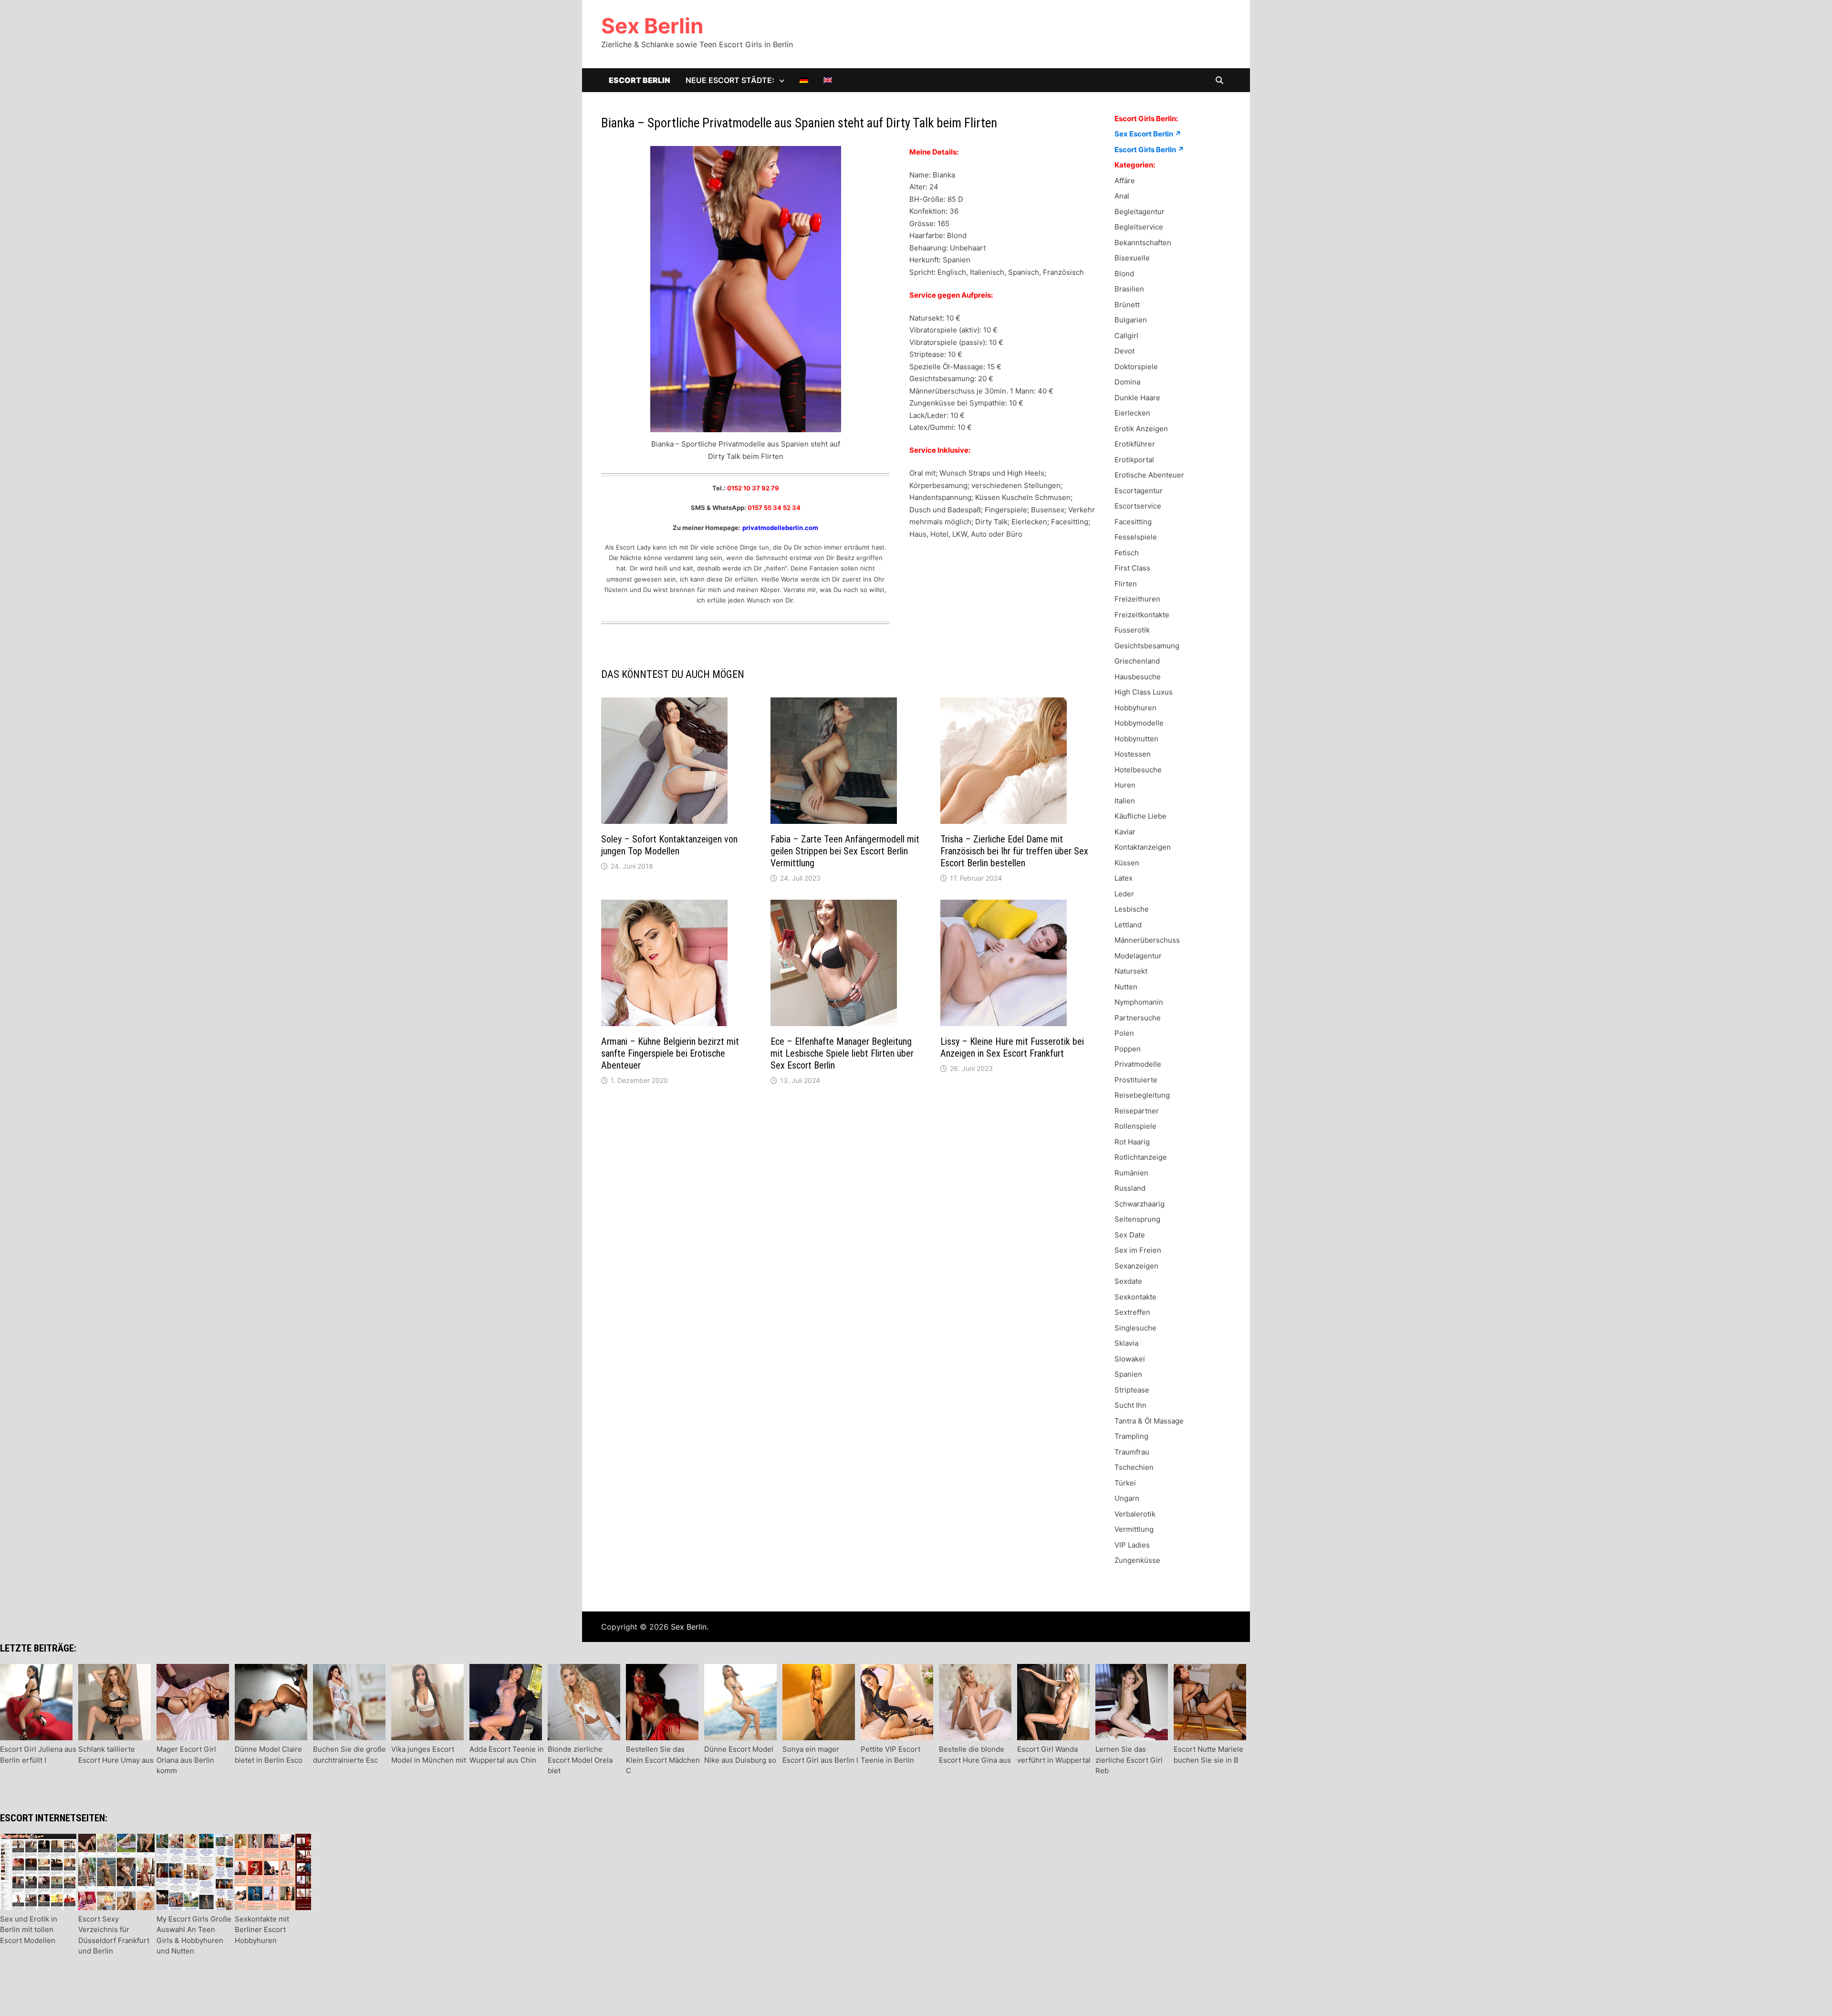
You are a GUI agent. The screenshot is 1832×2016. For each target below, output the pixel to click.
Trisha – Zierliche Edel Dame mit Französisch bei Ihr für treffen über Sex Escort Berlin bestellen (1014, 851)
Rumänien (1131, 1173)
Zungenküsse (1137, 1560)
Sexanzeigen (1136, 1266)
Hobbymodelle (1139, 723)
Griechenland (1137, 661)
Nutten (1126, 987)
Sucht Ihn (1130, 1405)
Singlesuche (1135, 1328)
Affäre (1125, 181)
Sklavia (1126, 1343)
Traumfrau (1132, 1452)
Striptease (1132, 1390)
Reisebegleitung (1142, 1095)
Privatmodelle (1138, 1064)
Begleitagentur (1140, 212)
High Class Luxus (1144, 692)
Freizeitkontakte (1142, 615)
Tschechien (1134, 1467)
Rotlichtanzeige (1141, 1157)
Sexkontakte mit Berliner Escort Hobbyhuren (262, 1930)
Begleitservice (1139, 227)
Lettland (1128, 925)
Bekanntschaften (1143, 243)
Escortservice (1138, 506)
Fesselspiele (1136, 537)
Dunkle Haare (1137, 398)
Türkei (1125, 1483)
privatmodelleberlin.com (780, 528)
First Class (1132, 568)
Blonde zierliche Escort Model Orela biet (580, 1760)
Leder (1124, 894)
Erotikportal (1134, 460)
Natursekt (1131, 971)
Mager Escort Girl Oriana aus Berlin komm (186, 1760)
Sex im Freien (1138, 1250)
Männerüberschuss (1147, 940)
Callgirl (1126, 336)
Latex (1124, 878)
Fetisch (1127, 553)
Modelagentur (1138, 956)
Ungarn (1127, 1498)
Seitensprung (1137, 1219)
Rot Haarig (1132, 1142)
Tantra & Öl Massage (1149, 1421)
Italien (1125, 801)
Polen (1124, 1033)
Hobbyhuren (1135, 708)
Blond (1124, 274)
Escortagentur (1139, 491)
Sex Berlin (652, 26)
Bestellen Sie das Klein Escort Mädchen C (663, 1760)
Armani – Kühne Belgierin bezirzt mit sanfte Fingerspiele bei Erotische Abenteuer (670, 1053)
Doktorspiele (1136, 367)
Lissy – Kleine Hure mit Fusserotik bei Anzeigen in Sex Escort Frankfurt (1012, 1047)
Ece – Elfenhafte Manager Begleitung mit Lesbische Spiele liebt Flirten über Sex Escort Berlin (842, 1053)
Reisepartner (1137, 1111)
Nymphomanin (1139, 1002)
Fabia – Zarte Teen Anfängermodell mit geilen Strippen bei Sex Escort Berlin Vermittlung (845, 851)
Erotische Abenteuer (1149, 475)
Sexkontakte (1135, 1297)
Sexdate (1128, 1281)
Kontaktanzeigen (1143, 847)
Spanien (1128, 1374)
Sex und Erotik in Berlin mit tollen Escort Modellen (29, 1930)
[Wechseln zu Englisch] (828, 80)
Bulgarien (1131, 320)
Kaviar (1125, 832)
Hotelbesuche (1138, 770)
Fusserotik (1132, 630)
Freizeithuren (1137, 599)
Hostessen (1133, 754)
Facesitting (1133, 522)
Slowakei (1130, 1359)
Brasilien (1129, 289)
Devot (1124, 351)
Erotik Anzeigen (1141, 429)
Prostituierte (1136, 1080)
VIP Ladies (1132, 1545)
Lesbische (1132, 909)
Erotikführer (1135, 444)
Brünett (1127, 305)
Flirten (1126, 584)
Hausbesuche (1138, 677)
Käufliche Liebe (1140, 816)
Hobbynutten (1136, 739)
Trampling (1131, 1436)
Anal (1122, 196)
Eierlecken (1132, 413)
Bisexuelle (1132, 258)
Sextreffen (1132, 1312)
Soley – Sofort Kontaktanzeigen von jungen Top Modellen (669, 845)
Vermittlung (1134, 1529)
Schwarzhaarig (1140, 1204)
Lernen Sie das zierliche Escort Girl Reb (1129, 1760)
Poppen (1128, 1049)
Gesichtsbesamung (1147, 646)
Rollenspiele (1135, 1126)
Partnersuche (1138, 1018)
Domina (1127, 382)
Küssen (1127, 863)
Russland (1130, 1188)
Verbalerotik (1135, 1514)
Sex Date (1130, 1235)
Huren (1125, 785)
